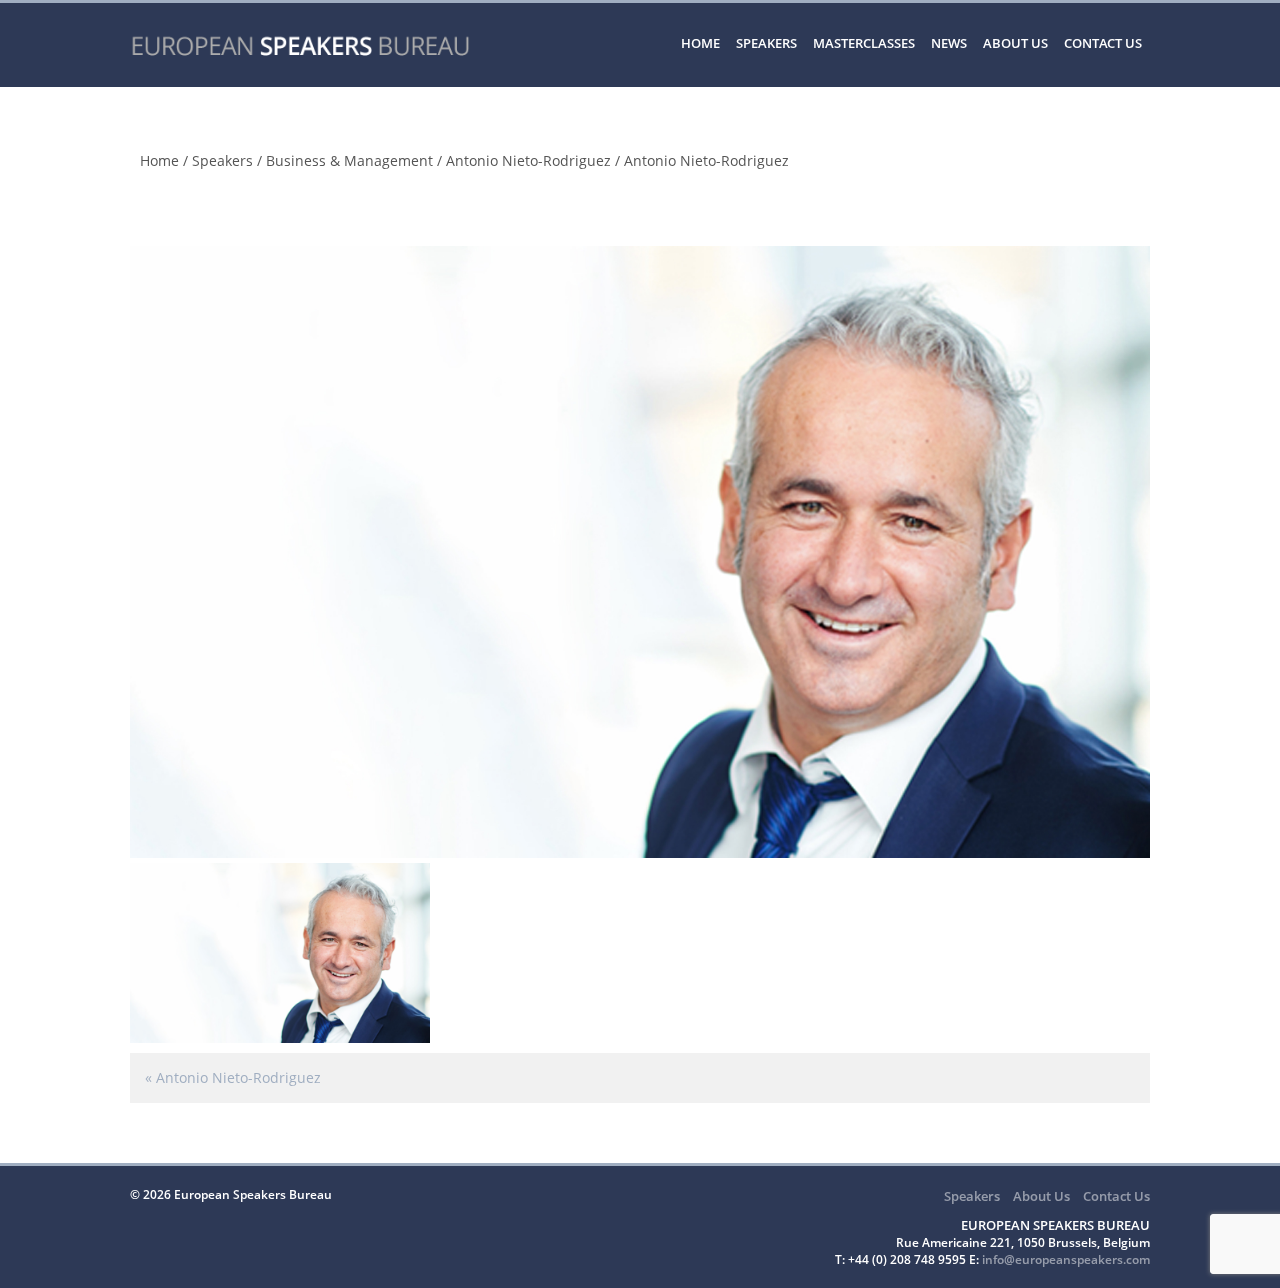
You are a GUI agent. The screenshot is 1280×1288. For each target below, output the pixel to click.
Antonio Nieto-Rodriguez (528, 160)
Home (700, 43)
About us (1015, 43)
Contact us (1103, 43)
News (949, 43)
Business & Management (349, 160)
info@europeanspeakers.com (1066, 1259)
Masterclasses (864, 43)
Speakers (766, 43)
